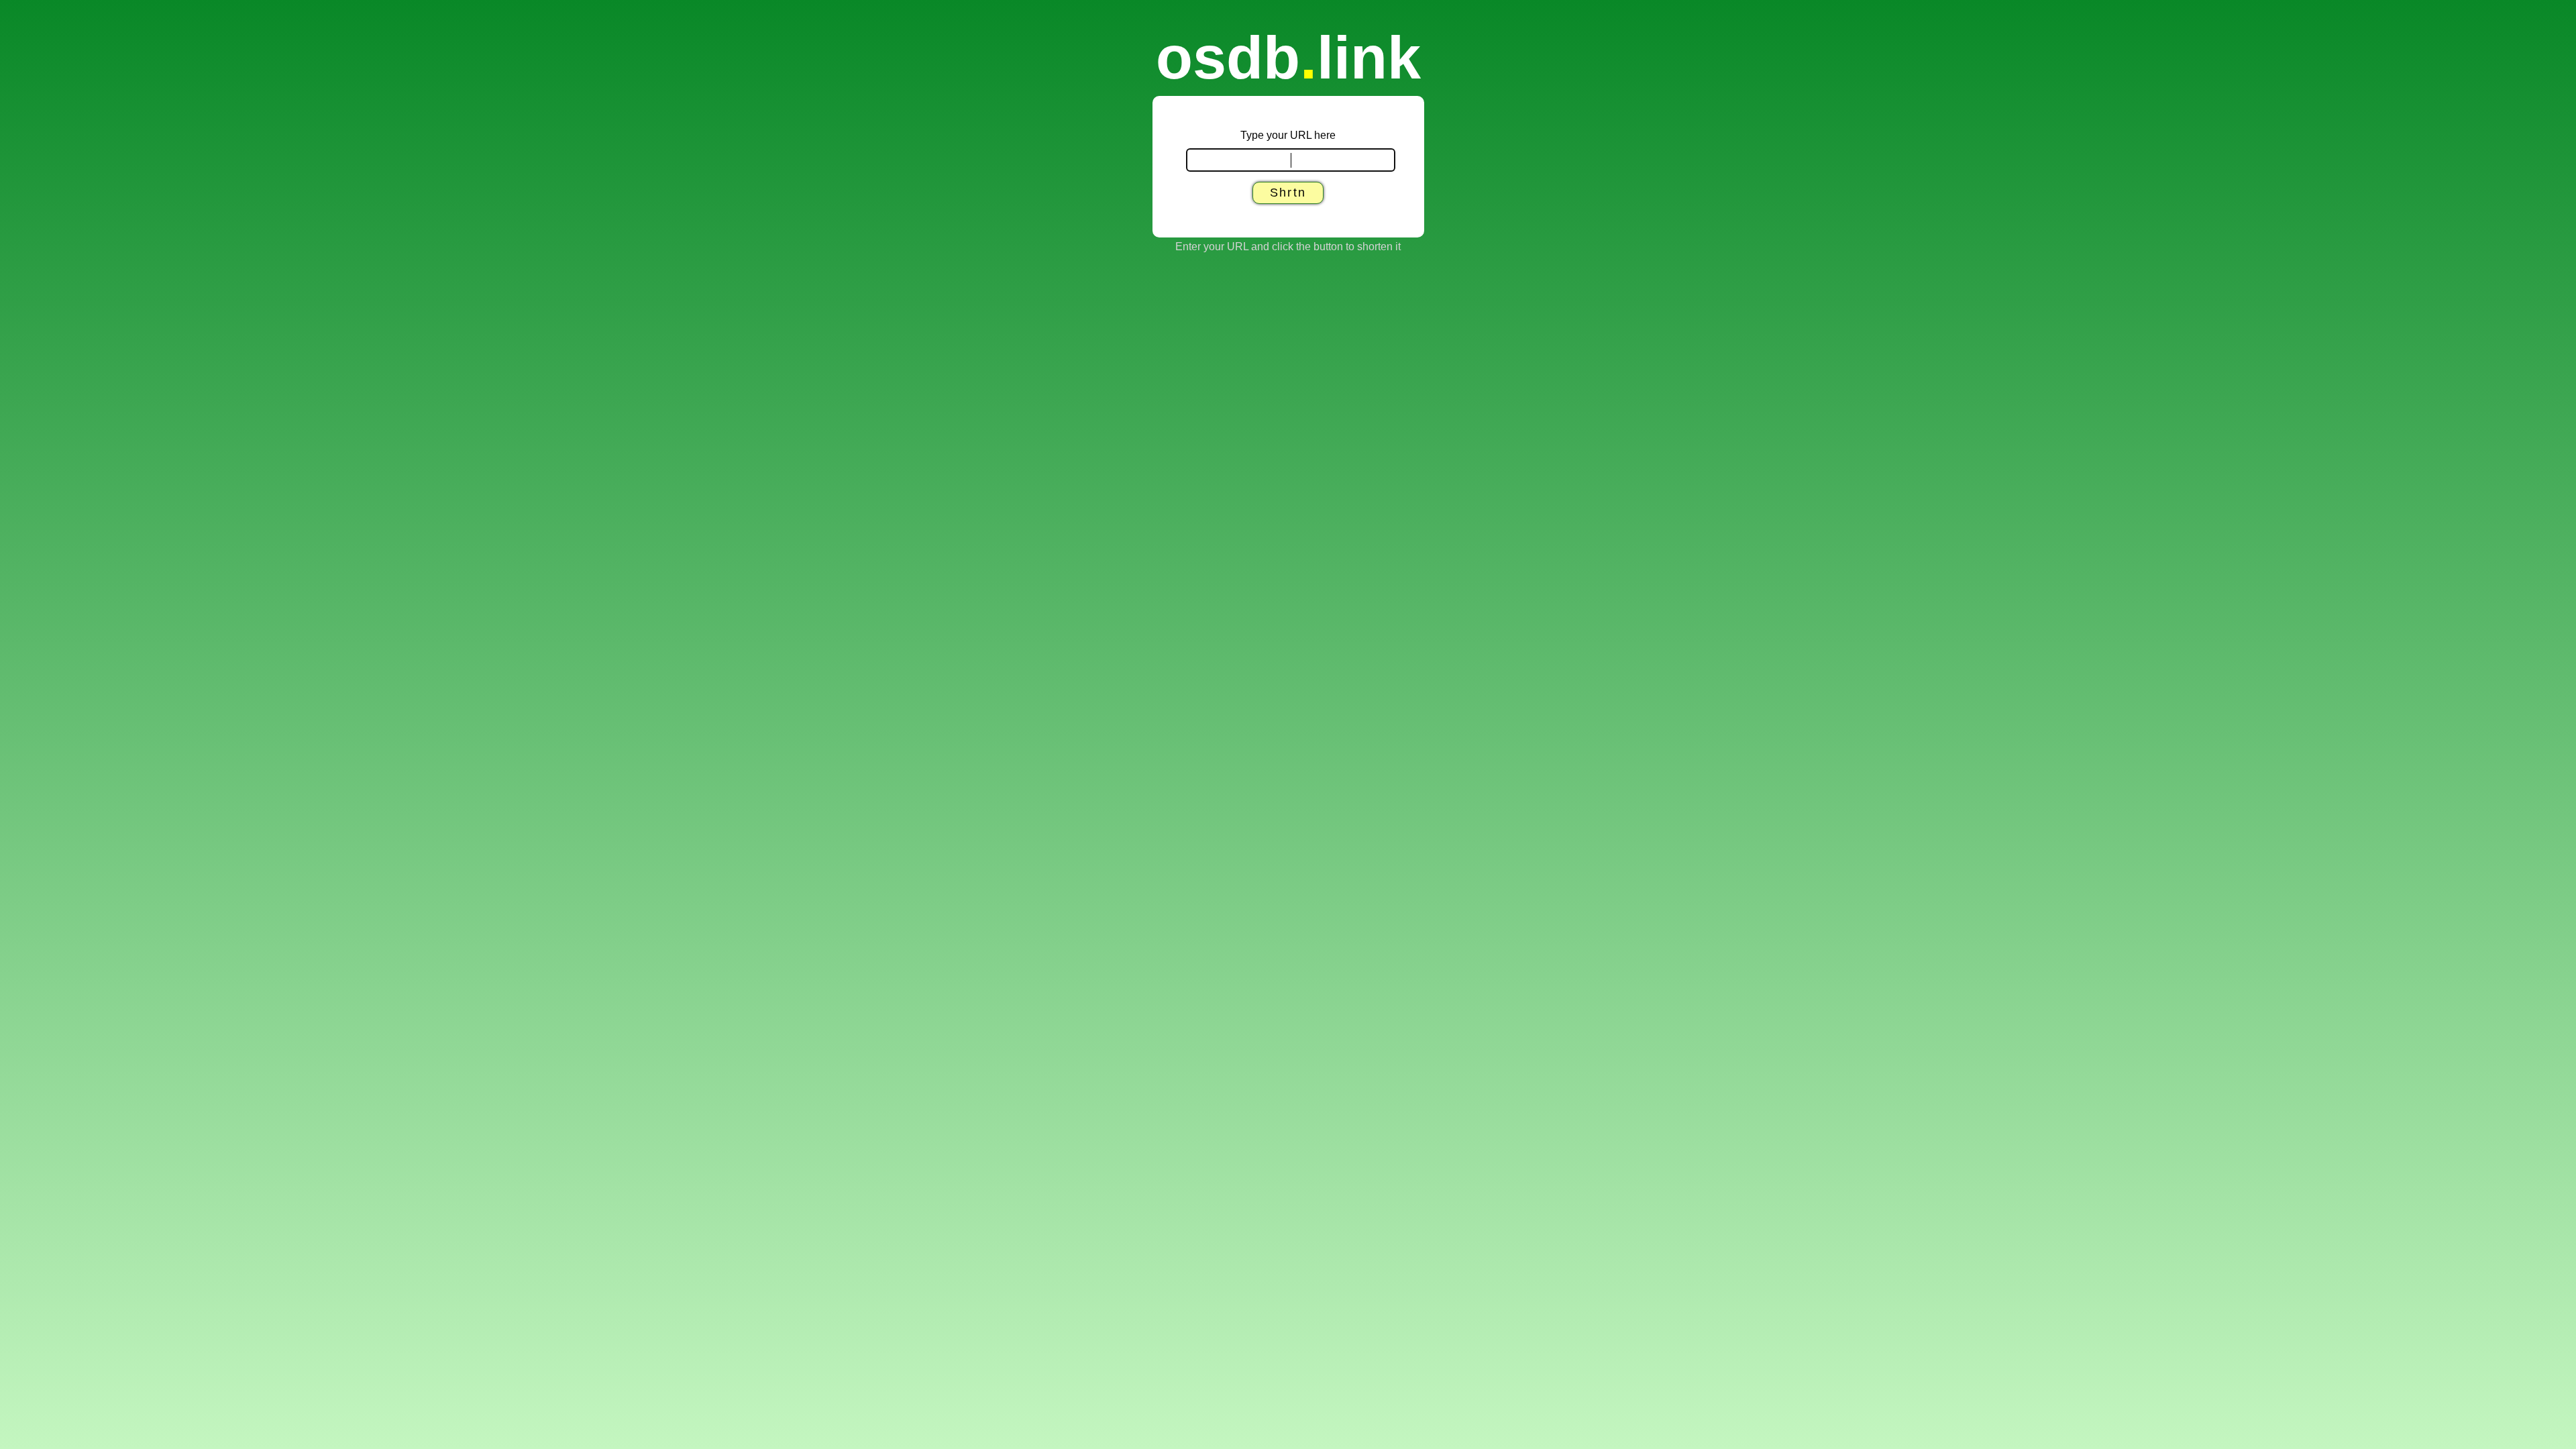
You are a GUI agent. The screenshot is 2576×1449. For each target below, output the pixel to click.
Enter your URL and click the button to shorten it (1288, 247)
